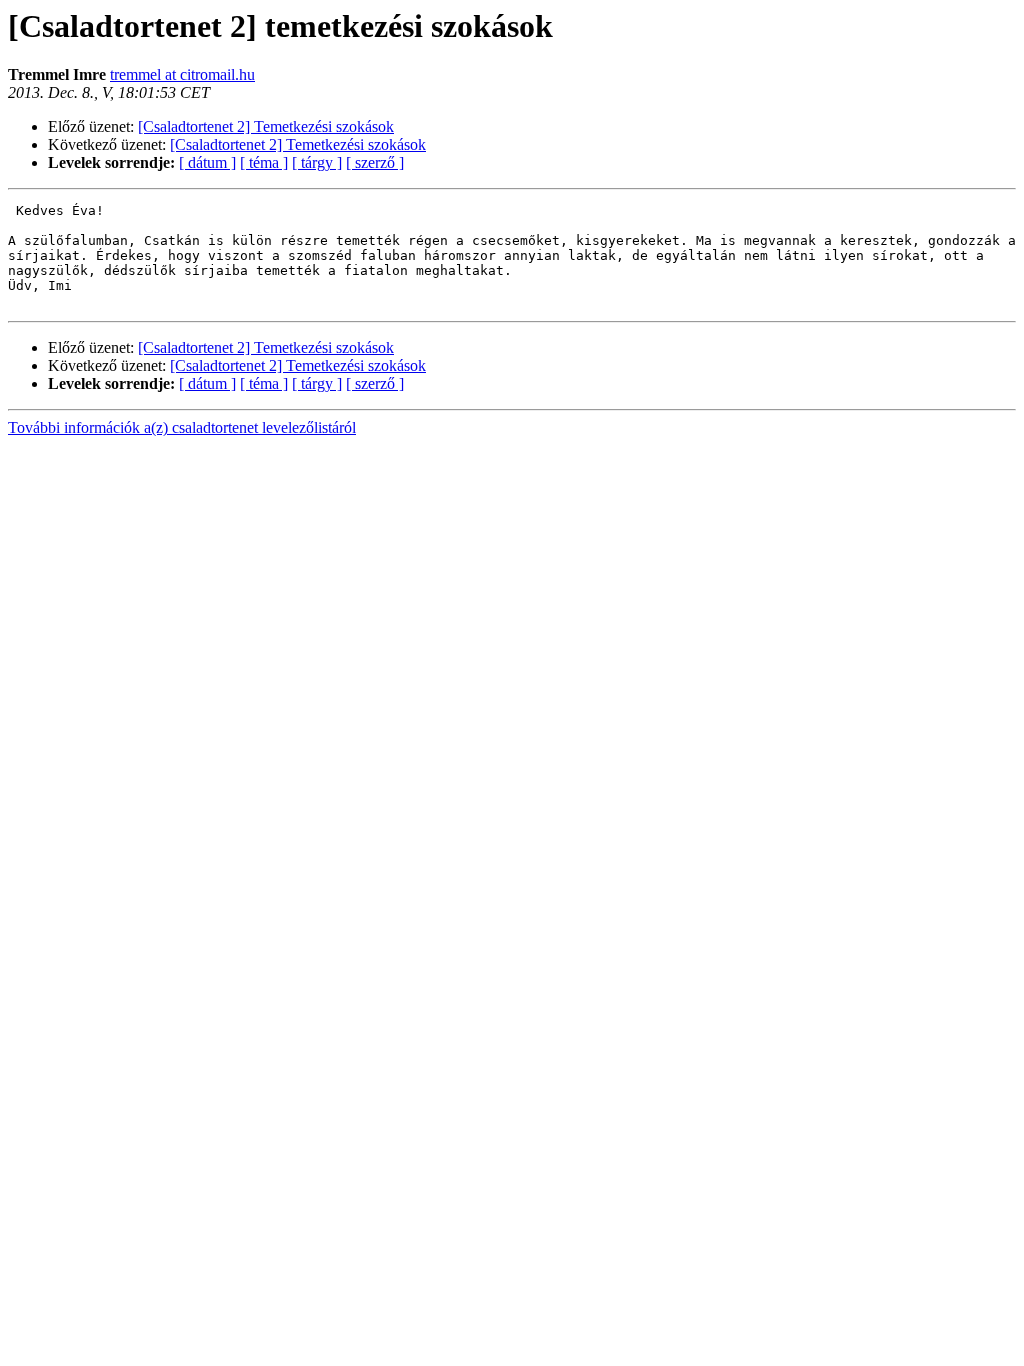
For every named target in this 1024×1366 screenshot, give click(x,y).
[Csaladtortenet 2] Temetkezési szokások (266, 126)
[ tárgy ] (317, 162)
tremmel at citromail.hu (182, 74)
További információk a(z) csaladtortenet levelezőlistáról (182, 427)
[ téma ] (264, 162)
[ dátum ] (207, 162)
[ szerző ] (375, 162)
